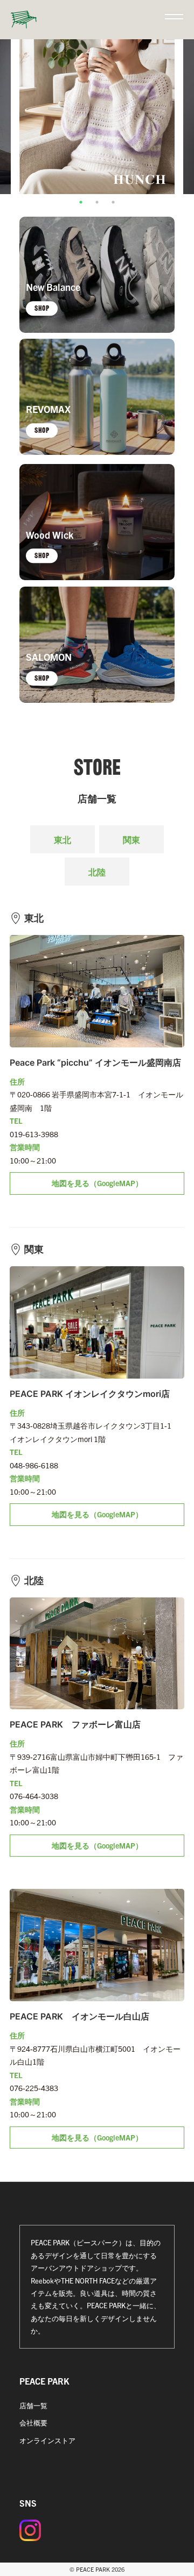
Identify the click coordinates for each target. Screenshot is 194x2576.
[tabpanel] (97, 117)
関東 (131, 839)
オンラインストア (47, 2440)
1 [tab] (81, 202)
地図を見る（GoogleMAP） (97, 1183)
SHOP (42, 308)
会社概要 (33, 2422)
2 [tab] (97, 202)
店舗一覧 (33, 2405)
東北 (63, 839)
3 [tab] (113, 202)
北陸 (97, 872)
